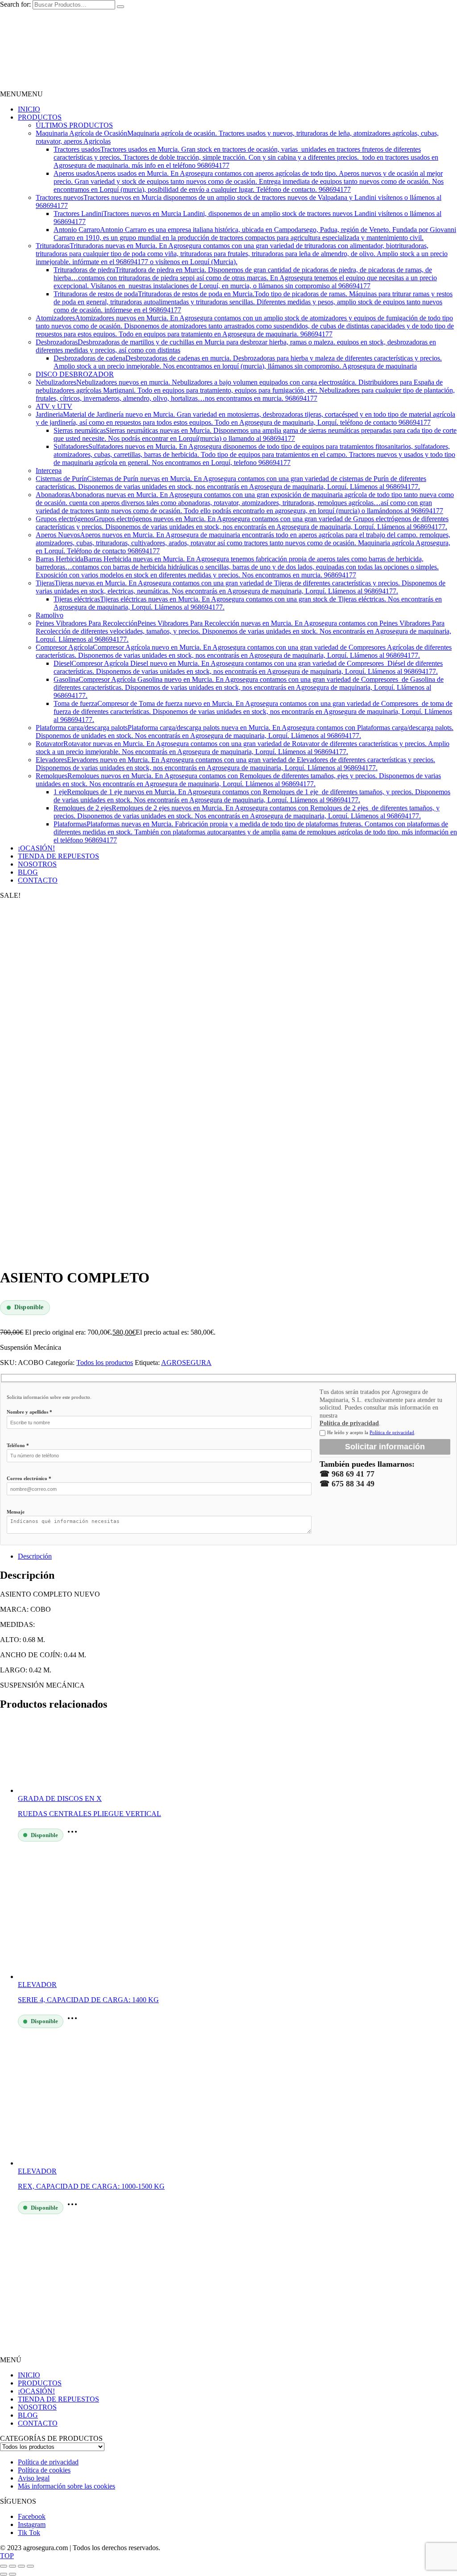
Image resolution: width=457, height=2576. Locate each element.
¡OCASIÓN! (36, 848)
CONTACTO (38, 880)
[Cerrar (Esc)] (30, 2566)
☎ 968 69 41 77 (347, 1474)
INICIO (29, 109)
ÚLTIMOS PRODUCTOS (74, 125)
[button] (21, 94)
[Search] (120, 7)
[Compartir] (21, 2566)
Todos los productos (105, 1363)
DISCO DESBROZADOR (75, 374)
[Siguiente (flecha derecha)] (12, 2574)
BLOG (28, 872)
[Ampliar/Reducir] (4, 2566)
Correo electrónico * (29, 1478)
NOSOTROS (37, 864)
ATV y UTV (54, 406)
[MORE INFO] (75, 1835)
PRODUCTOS (40, 117)
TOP (7, 2556)
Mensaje (16, 1512)
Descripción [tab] (35, 1556)
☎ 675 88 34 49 (347, 1484)
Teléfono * (18, 1445)
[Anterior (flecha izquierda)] (4, 2574)
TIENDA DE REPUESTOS (58, 856)
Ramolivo (50, 615)
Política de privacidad (349, 1423)
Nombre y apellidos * (29, 1412)
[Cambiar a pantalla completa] (12, 2566)
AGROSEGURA (186, 1363)
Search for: (15, 4)
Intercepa (49, 471)
